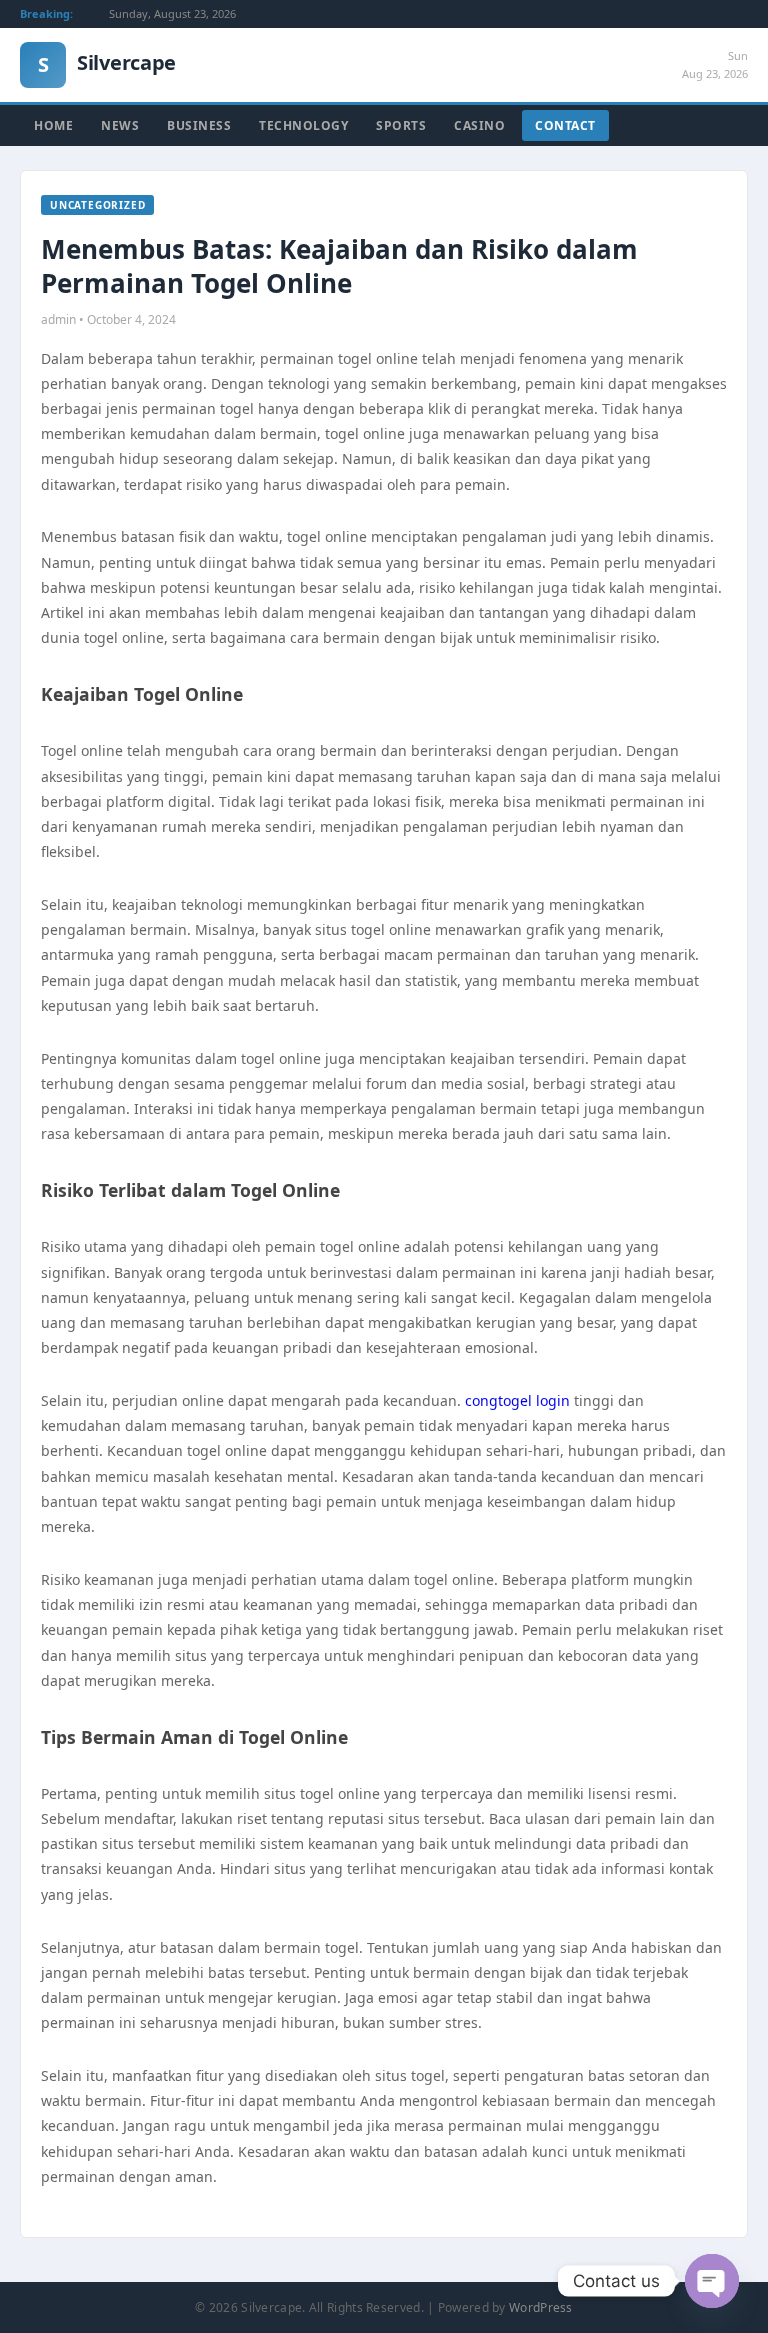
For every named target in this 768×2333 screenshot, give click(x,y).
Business (199, 125)
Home (53, 125)
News (120, 125)
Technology (303, 125)
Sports (401, 125)
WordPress (541, 2307)
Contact (565, 125)
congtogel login (517, 1400)
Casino (479, 125)
